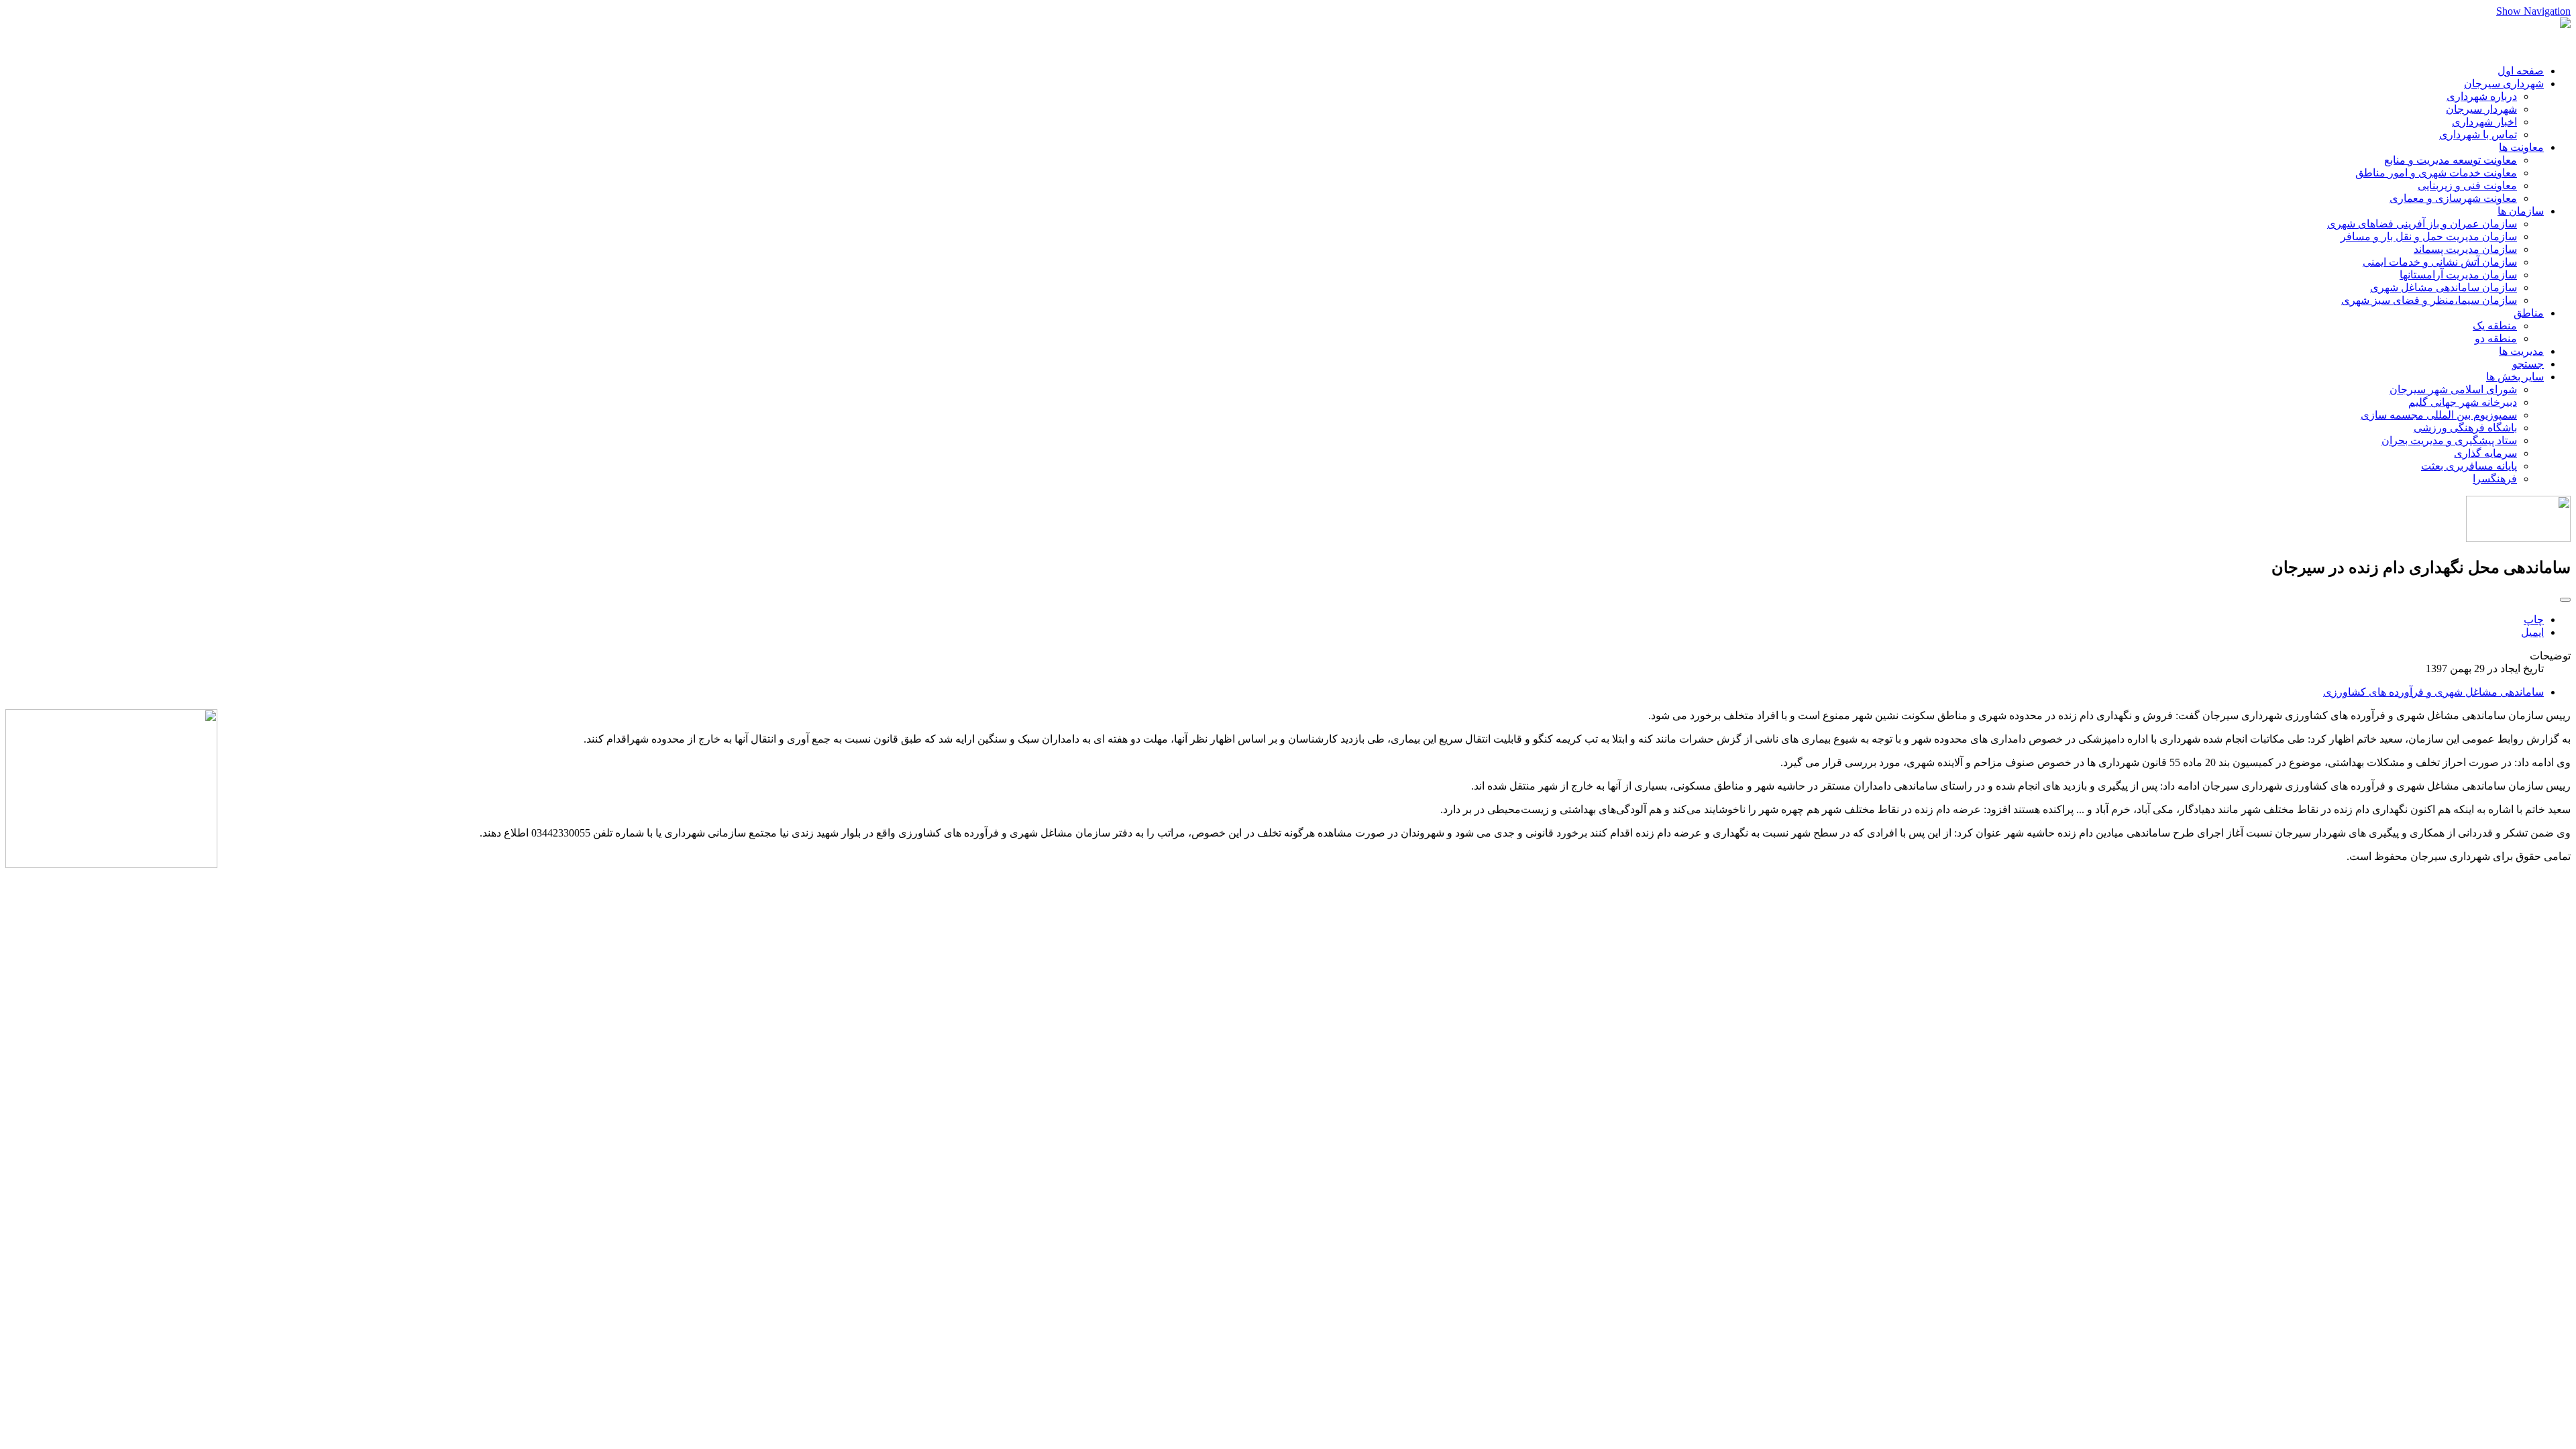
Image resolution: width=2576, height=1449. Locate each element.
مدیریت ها (2521, 351)
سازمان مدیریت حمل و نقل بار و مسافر (2429, 236)
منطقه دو (2496, 338)
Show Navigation (2533, 11)
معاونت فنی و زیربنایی (2467, 185)
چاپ (2534, 620)
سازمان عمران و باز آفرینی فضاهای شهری (2422, 224)
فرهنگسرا (2495, 479)
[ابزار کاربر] (2565, 600)
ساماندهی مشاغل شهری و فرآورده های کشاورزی (2433, 692)
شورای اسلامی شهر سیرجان (2453, 389)
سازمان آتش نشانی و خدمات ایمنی (2440, 262)
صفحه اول (2521, 71)
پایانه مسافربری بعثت (2469, 466)
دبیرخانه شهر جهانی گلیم (2463, 402)
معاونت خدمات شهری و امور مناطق (2436, 173)
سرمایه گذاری (2485, 453)
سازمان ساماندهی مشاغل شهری (2444, 287)
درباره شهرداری (2482, 96)
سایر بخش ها (2515, 377)
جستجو (2528, 364)
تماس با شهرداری (2478, 135)
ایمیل (2532, 632)
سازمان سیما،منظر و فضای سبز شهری (2429, 300)
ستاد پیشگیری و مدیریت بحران (2449, 440)
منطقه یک (2495, 326)
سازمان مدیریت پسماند (2465, 249)
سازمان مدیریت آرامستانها (2458, 275)
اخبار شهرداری (2484, 122)
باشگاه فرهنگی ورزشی (2465, 428)
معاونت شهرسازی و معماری (2453, 198)
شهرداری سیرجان (2504, 84)
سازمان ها (2521, 211)
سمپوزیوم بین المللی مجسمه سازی (2439, 415)
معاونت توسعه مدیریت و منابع (2451, 160)
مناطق (2529, 313)
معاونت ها (2521, 147)
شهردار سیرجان (2481, 109)
